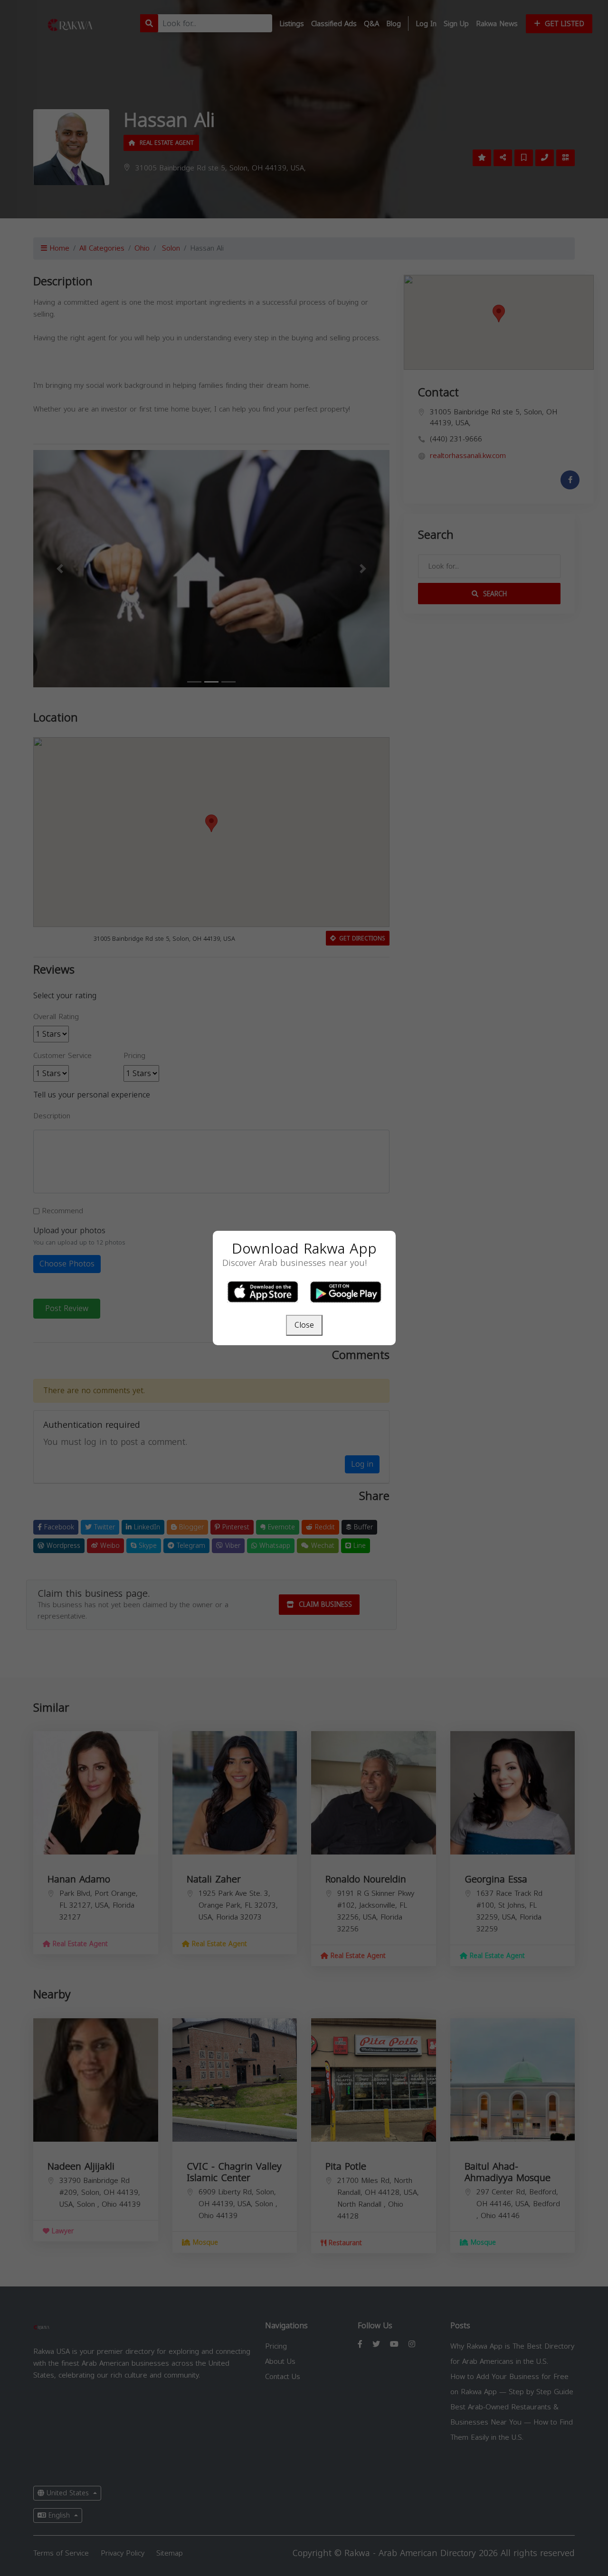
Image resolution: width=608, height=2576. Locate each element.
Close (304, 1325)
